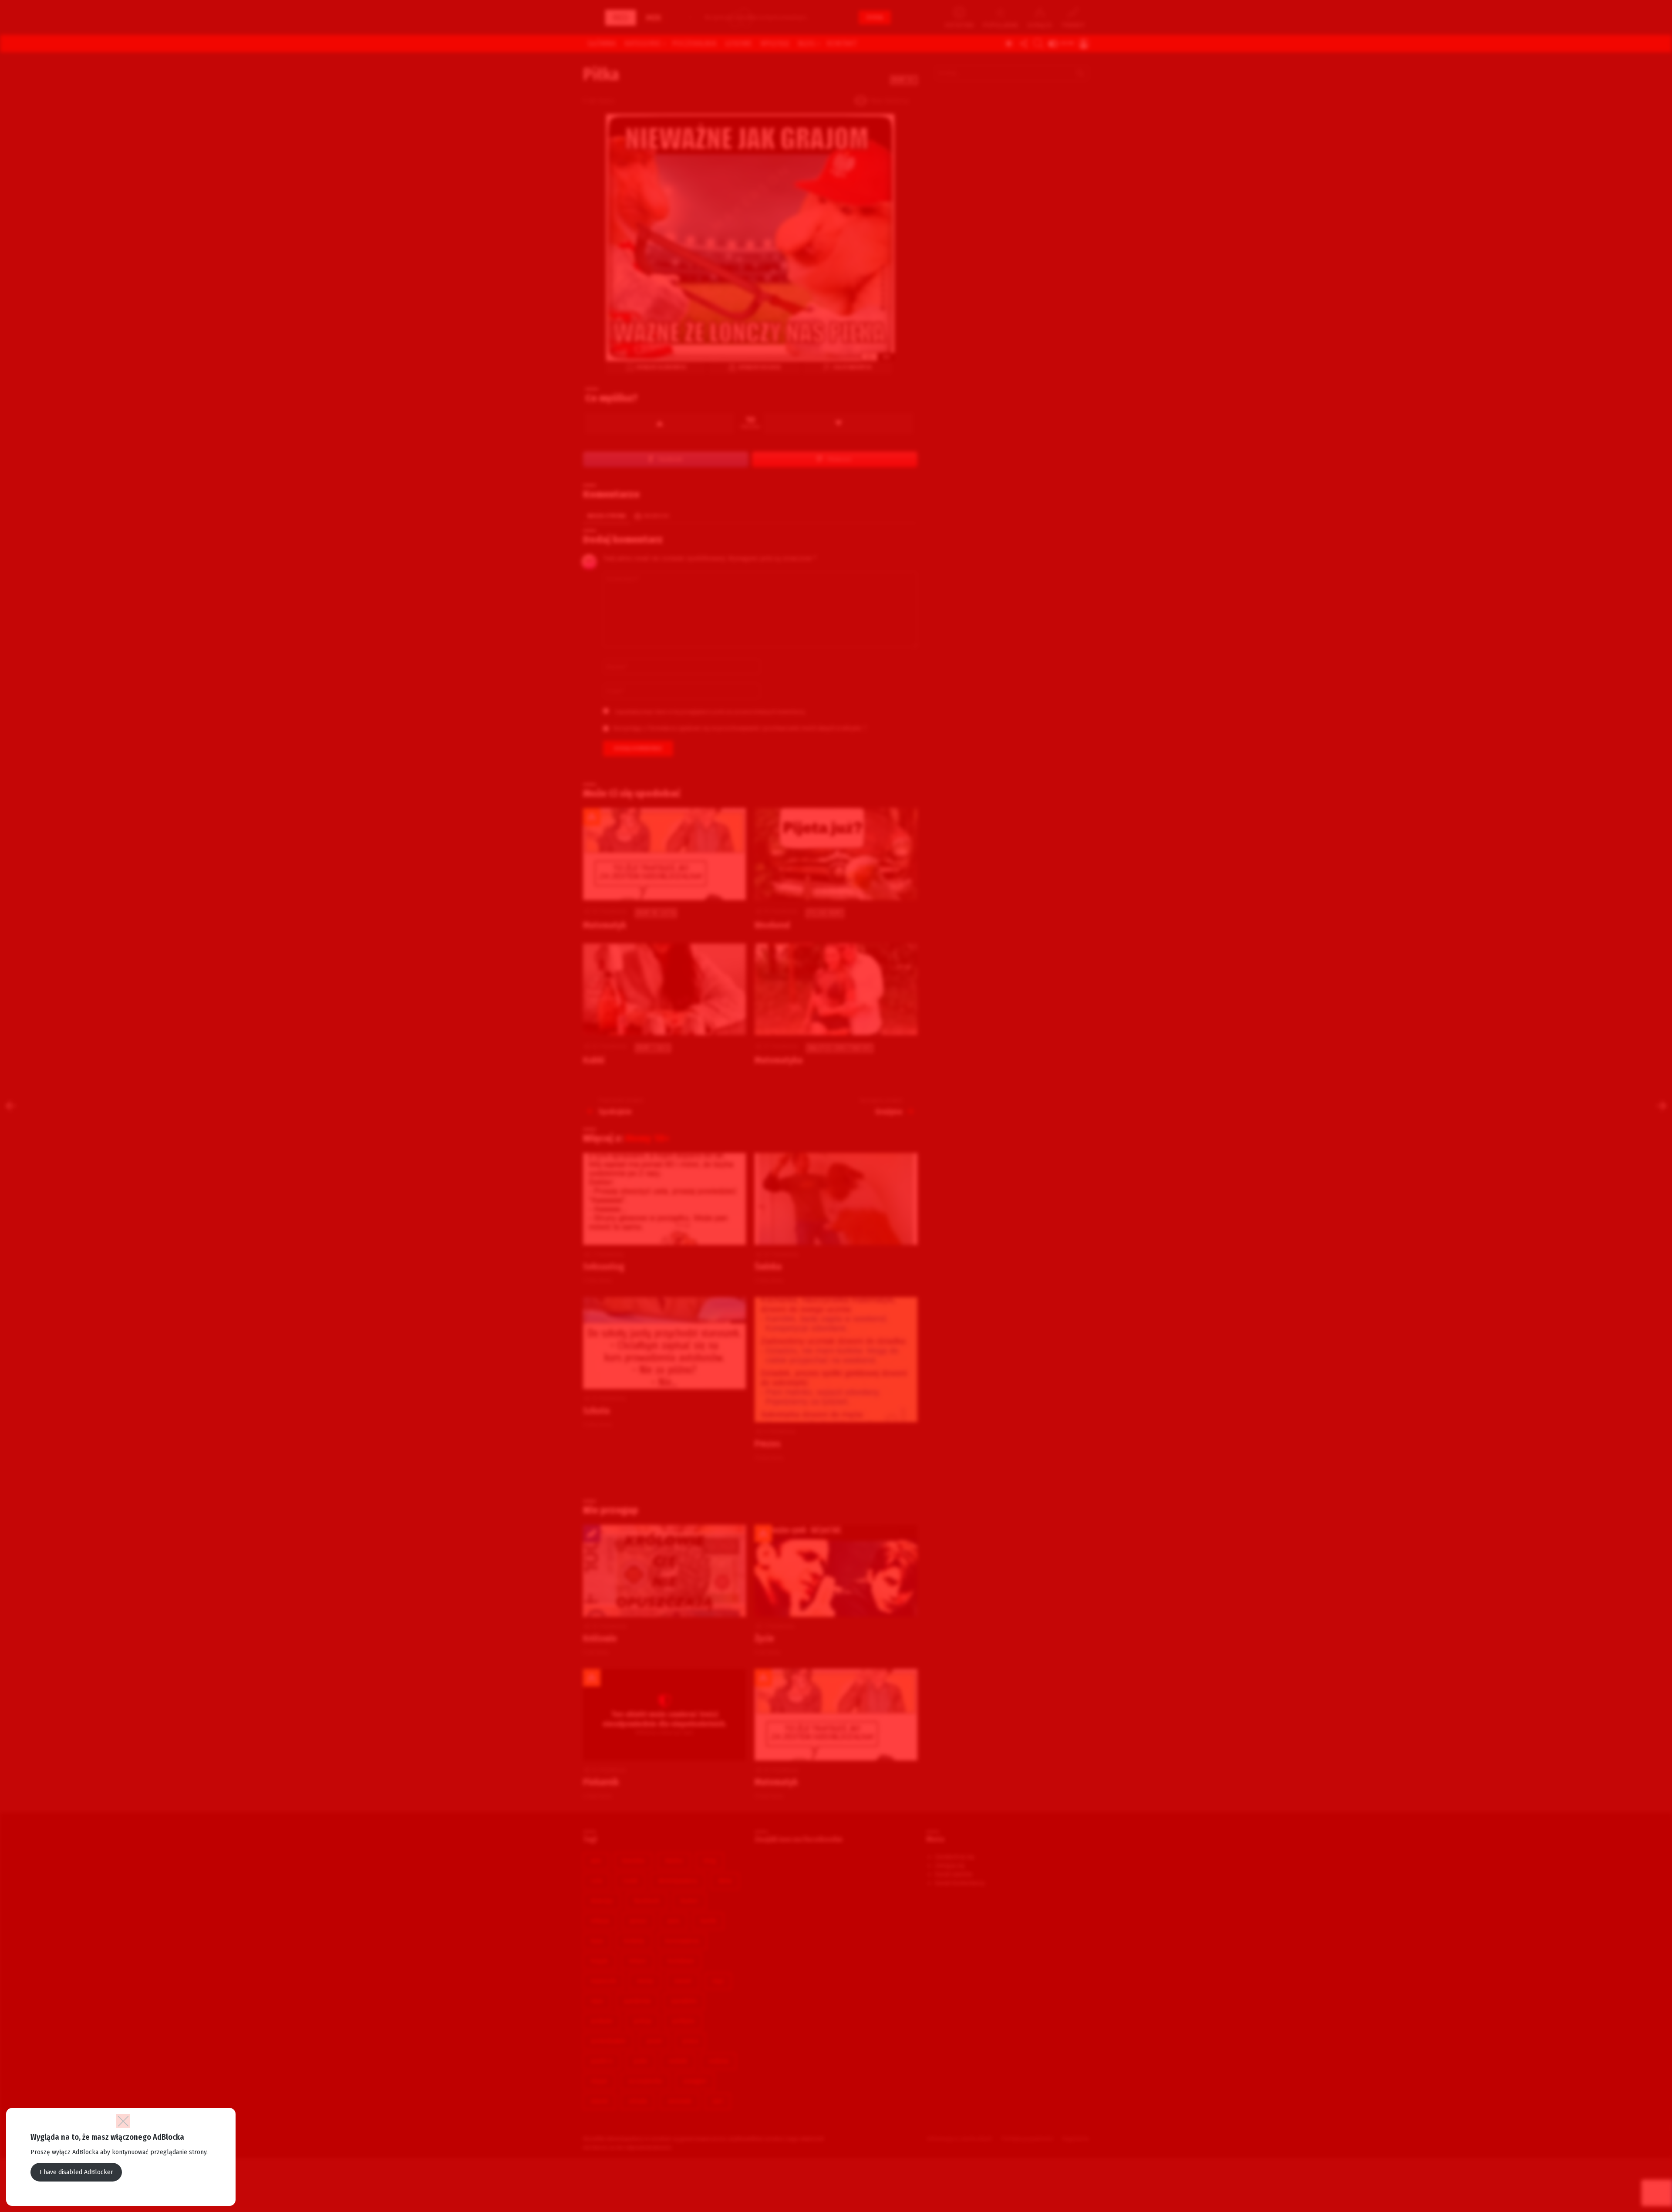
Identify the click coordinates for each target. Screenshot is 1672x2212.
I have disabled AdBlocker (76, 2172)
